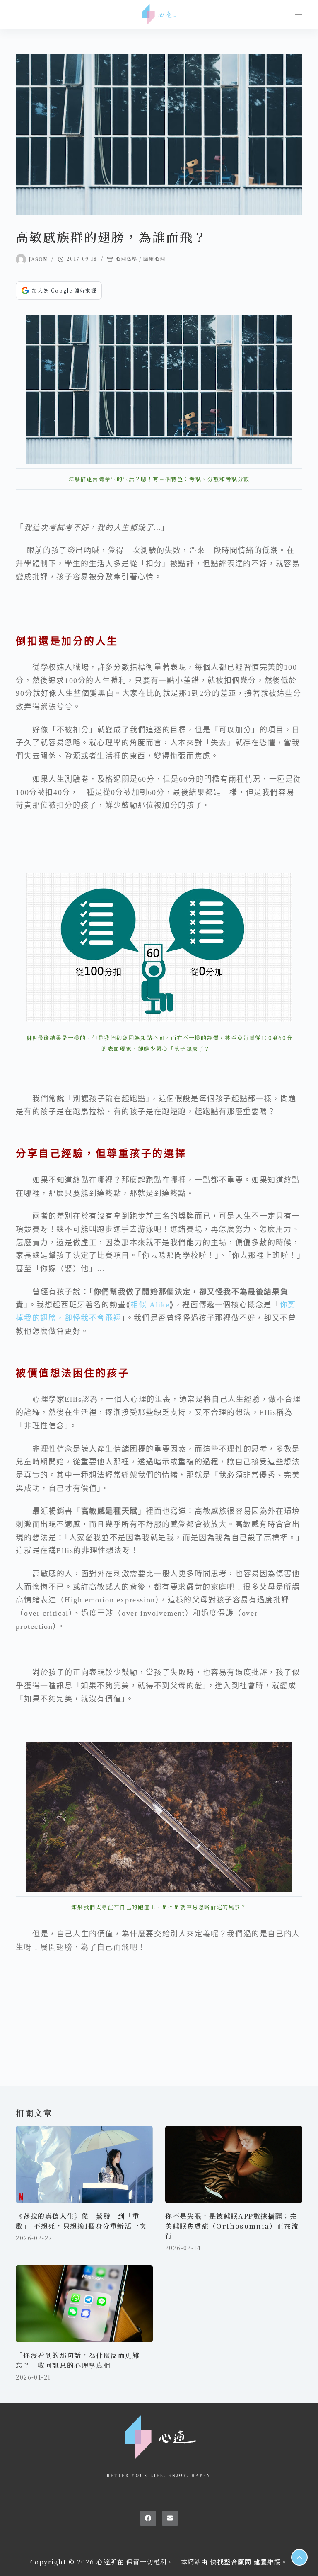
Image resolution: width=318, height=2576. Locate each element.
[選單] (299, 15)
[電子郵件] (170, 2518)
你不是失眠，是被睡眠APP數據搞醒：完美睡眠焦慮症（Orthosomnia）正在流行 (232, 2226)
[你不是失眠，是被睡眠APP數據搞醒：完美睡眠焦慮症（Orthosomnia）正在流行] (234, 2164)
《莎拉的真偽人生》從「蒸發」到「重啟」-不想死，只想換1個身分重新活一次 (81, 2221)
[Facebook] (148, 2518)
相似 (150, 1305)
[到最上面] (299, 2557)
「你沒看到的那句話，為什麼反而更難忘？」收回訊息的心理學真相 (78, 2360)
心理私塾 (126, 259)
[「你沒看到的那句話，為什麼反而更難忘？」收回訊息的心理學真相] (84, 2304)
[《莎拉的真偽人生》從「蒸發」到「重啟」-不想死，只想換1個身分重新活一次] (84, 2164)
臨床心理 (154, 259)
